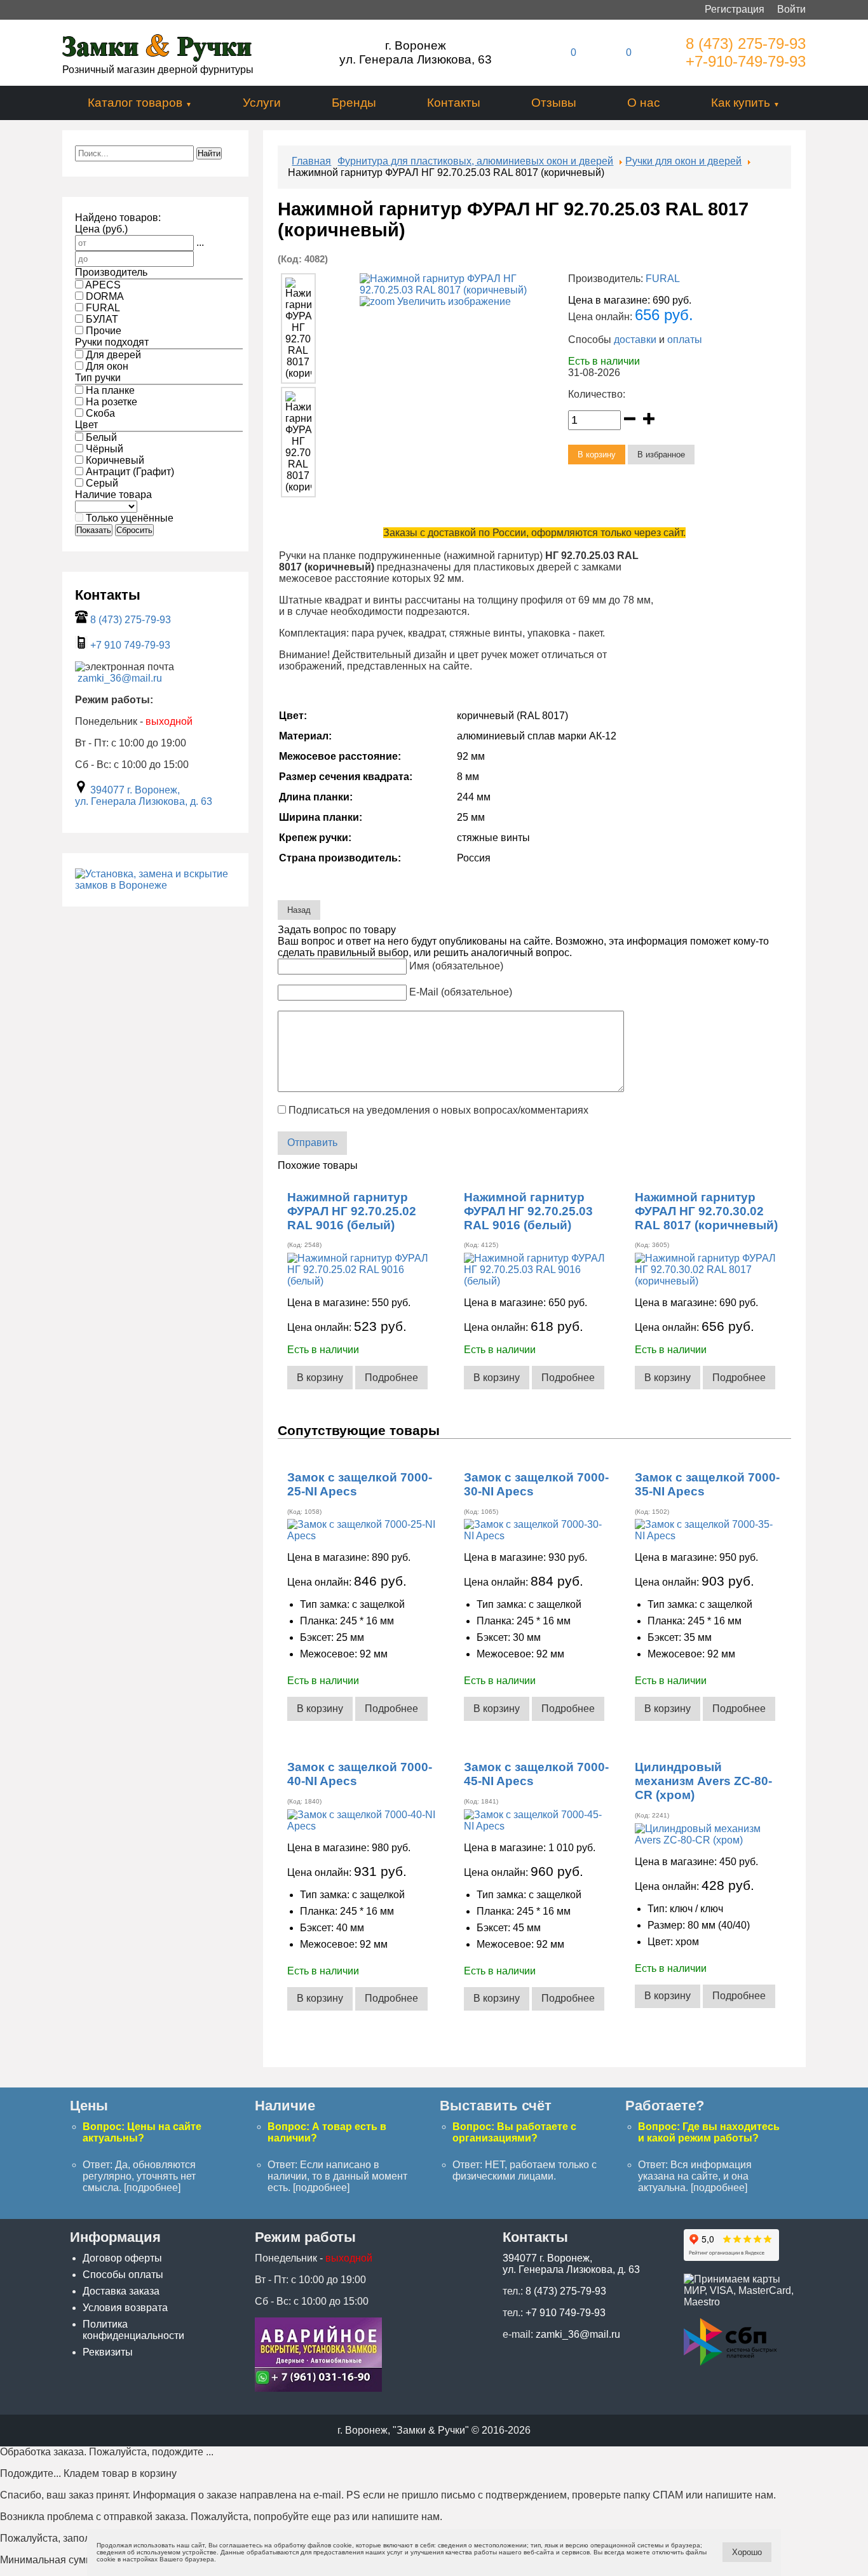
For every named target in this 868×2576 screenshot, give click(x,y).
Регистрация (735, 9)
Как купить (741, 103)
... (200, 242)
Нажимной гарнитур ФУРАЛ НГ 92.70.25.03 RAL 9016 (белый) (528, 1211)
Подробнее (391, 1378)
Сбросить (134, 530)
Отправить (312, 1143)
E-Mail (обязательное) (461, 992)
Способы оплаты (123, 2275)
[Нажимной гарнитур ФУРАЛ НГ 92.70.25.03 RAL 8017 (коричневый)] (298, 328)
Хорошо (747, 2552)
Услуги (262, 103)
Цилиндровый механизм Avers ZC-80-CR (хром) (703, 1781)
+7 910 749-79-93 (130, 645)
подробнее (152, 2188)
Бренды (354, 103)
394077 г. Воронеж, (135, 790)
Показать (94, 530)
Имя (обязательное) (456, 966)
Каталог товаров (135, 103)
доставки (635, 340)
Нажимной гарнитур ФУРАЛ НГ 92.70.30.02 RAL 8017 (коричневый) (706, 1211)
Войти (791, 9)
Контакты (454, 103)
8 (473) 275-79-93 (746, 44)
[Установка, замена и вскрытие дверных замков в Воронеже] (318, 2388)
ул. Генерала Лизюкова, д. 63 (144, 801)
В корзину (320, 1378)
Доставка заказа (121, 2291)
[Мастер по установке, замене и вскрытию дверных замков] (155, 885)
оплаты (685, 340)
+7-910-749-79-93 (746, 61)
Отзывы (554, 103)
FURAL (663, 279)
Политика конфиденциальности (133, 2330)
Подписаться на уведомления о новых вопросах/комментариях (438, 1110)
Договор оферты (122, 2258)
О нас (644, 103)
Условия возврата (125, 2308)
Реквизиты (108, 2352)
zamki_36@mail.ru (120, 678)
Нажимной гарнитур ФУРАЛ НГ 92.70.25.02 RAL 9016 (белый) (352, 1211)
